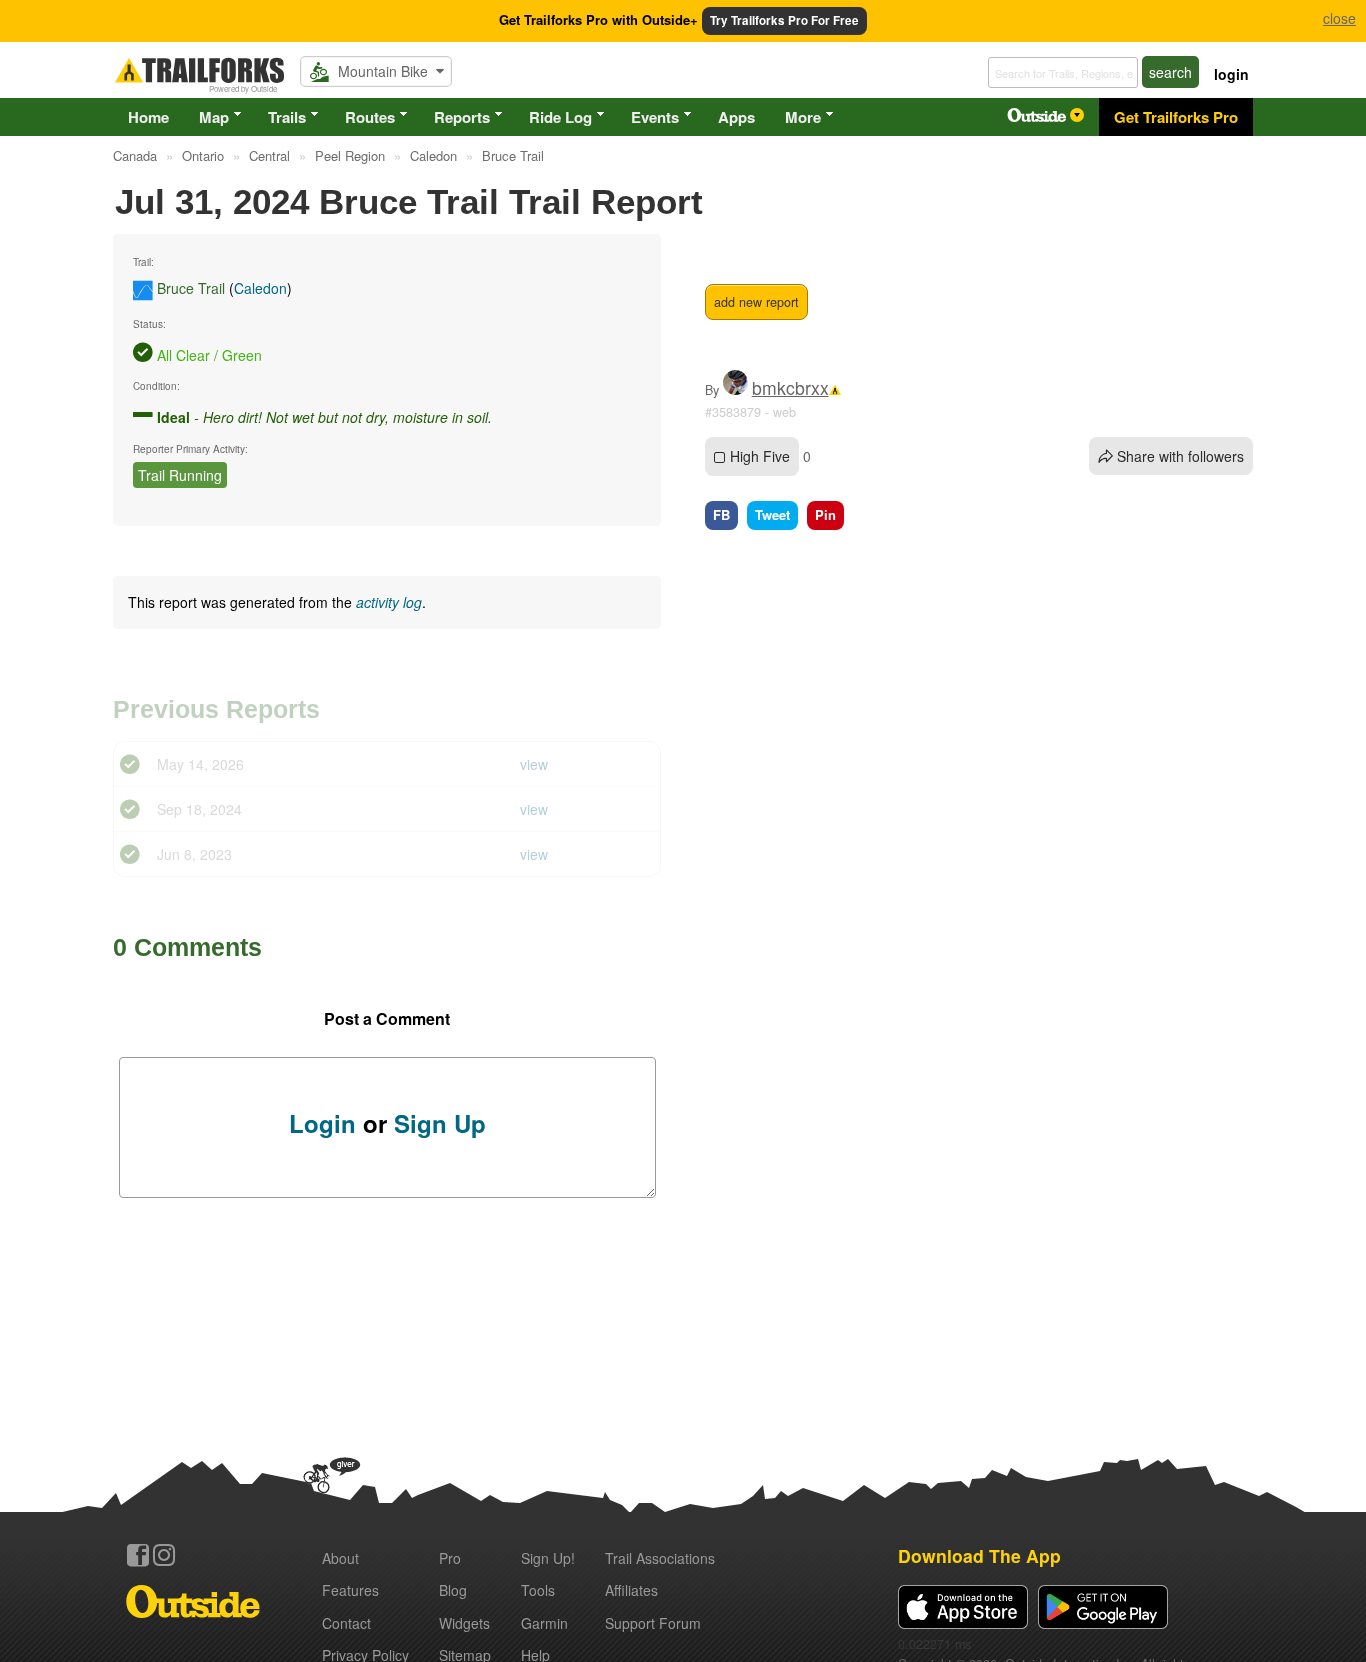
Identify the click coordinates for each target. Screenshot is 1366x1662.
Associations (660, 1558)
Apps (736, 117)
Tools (538, 1590)
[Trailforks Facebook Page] (138, 1555)
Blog (453, 1590)
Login (322, 1123)
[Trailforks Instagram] (164, 1555)
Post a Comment (387, 1018)
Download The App (979, 1555)
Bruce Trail (191, 288)
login (1231, 74)
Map (214, 117)
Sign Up (440, 1123)
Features (350, 1590)
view (534, 764)
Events (655, 117)
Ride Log (560, 117)
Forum (653, 1623)
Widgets (464, 1623)
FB (721, 514)
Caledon (260, 288)
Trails (287, 117)
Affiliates (631, 1590)
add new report (756, 302)
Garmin (544, 1623)
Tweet (772, 514)
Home (148, 117)
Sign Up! (548, 1558)
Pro (450, 1558)
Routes (370, 117)
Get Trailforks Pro (1176, 117)
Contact (346, 1623)
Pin (825, 514)
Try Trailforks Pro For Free (784, 20)
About (340, 1558)
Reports (462, 117)
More (803, 117)
